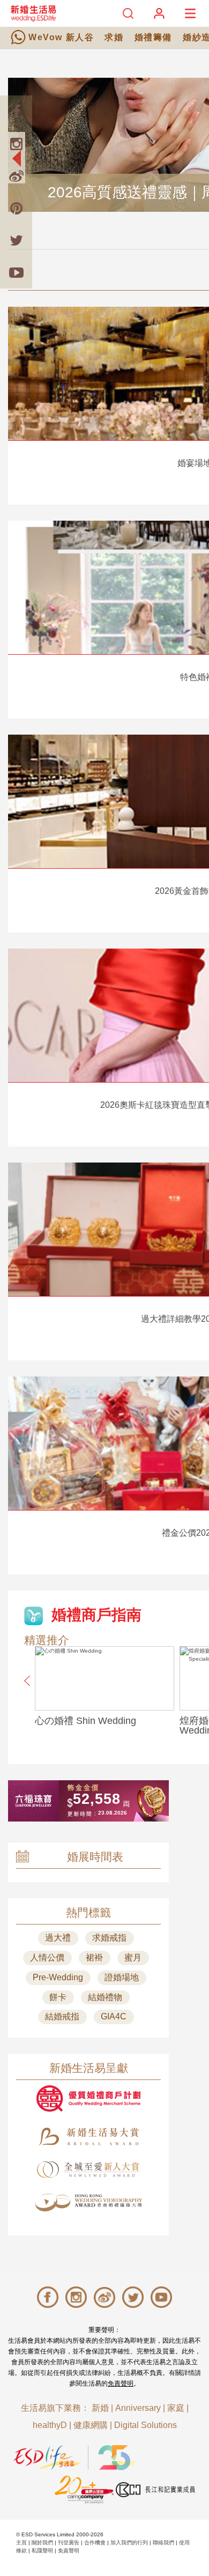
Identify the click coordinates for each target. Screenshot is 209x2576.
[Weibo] (16, 176)
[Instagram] (16, 144)
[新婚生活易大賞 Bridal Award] (88, 2137)
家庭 (176, 2408)
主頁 (21, 2542)
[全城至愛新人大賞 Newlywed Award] (88, 2170)
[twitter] (16, 240)
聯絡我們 (163, 2542)
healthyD (50, 2425)
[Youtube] (16, 272)
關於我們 (42, 2542)
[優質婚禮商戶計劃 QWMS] (88, 2098)
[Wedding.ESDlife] (33, 13)
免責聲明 (121, 2383)
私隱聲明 (42, 2551)
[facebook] (16, 112)
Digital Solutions (145, 2425)
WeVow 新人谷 (61, 37)
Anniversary (138, 2408)
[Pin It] (16, 208)
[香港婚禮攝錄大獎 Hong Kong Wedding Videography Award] (88, 2203)
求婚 (114, 37)
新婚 (100, 2408)
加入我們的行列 (129, 2542)
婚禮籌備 (153, 37)
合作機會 (95, 2542)
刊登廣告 (69, 2542)
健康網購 (91, 2425)
